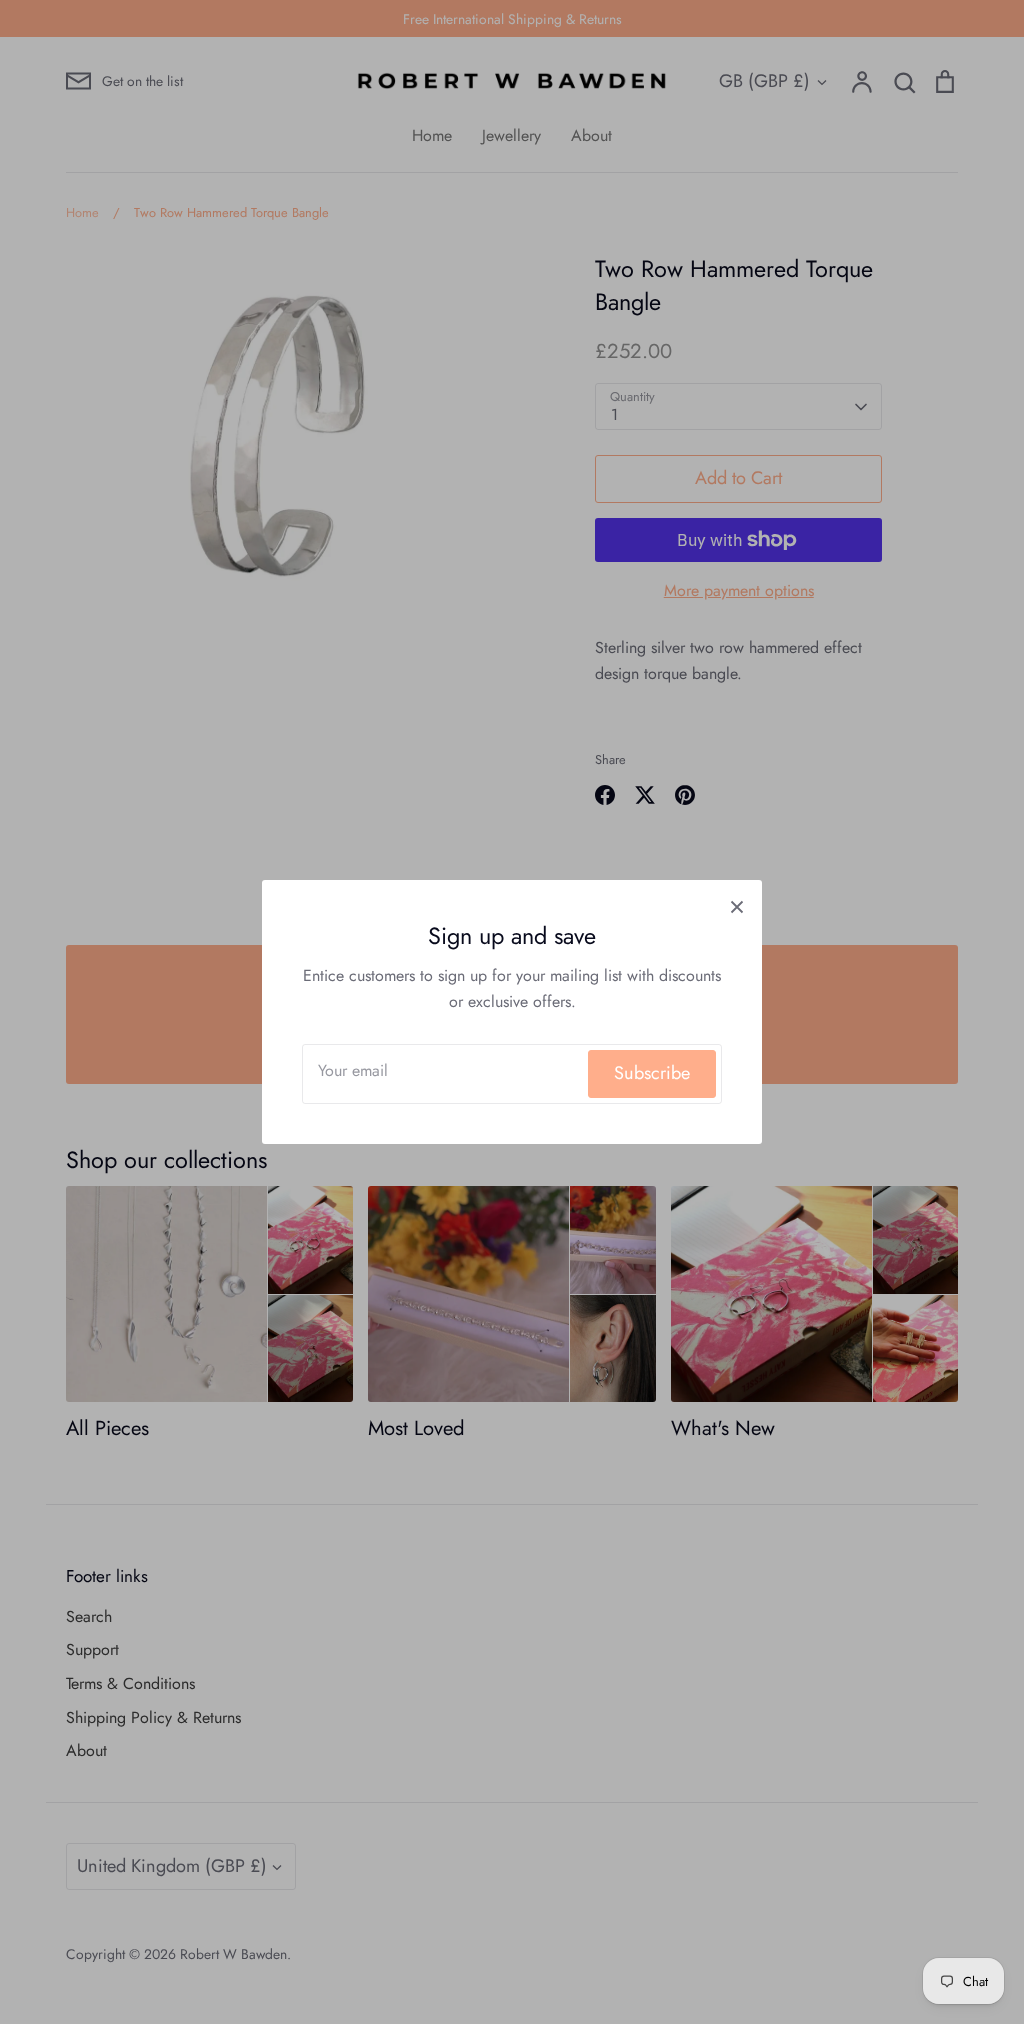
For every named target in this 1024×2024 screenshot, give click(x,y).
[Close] (737, 905)
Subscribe (652, 1073)
